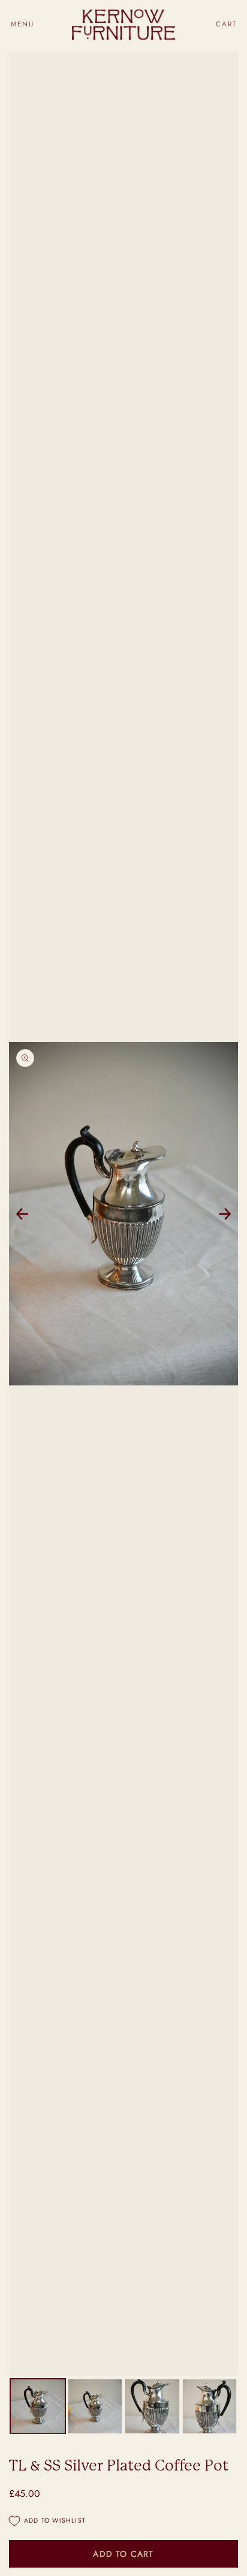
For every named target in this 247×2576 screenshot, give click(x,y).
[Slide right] (225, 1214)
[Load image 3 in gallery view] (152, 2406)
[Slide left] (22, 1214)
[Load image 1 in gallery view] (38, 2406)
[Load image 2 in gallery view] (95, 2406)
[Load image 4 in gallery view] (210, 2406)
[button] (22, 24)
